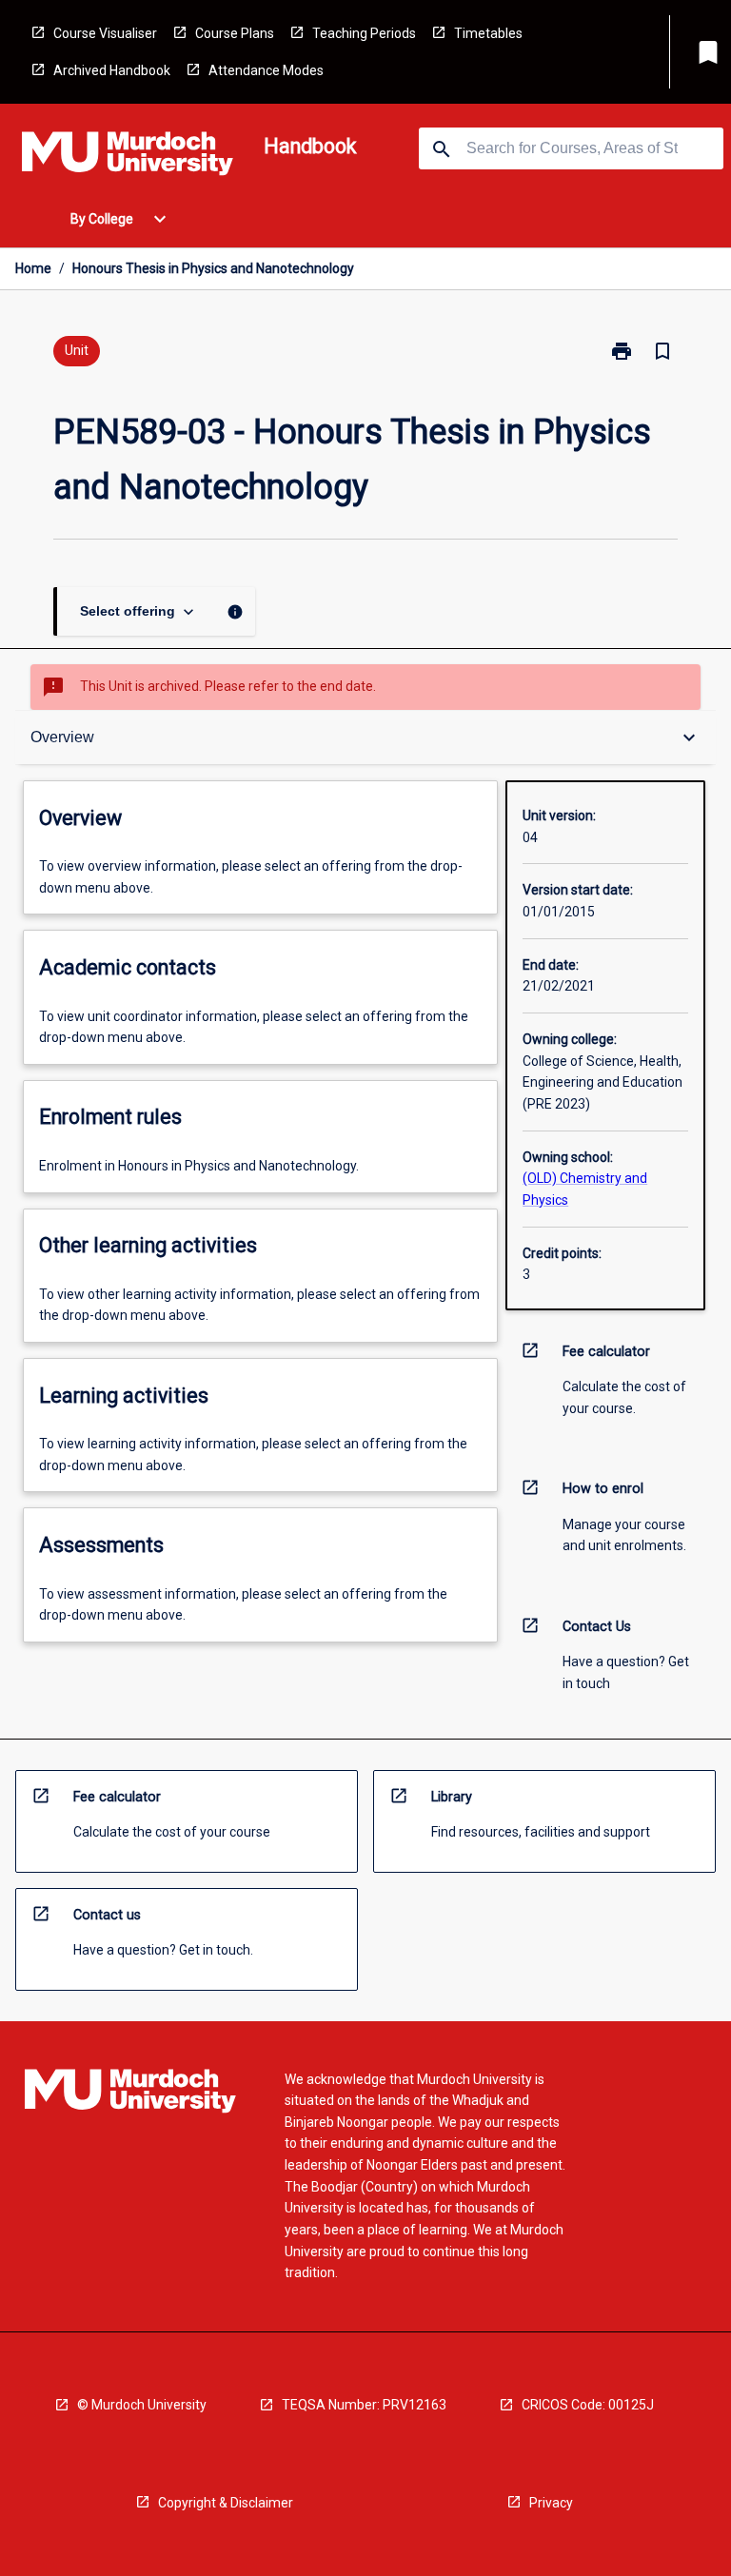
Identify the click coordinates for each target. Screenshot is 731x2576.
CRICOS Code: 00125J (588, 2405)
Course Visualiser (105, 33)
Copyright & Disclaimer (226, 2503)
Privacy (551, 2503)
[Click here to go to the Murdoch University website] (128, 157)
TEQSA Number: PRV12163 (364, 2405)
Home (33, 268)
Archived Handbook (112, 70)
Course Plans (235, 33)
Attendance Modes (266, 70)
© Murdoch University (142, 2405)
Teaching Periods (364, 33)
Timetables (488, 33)
